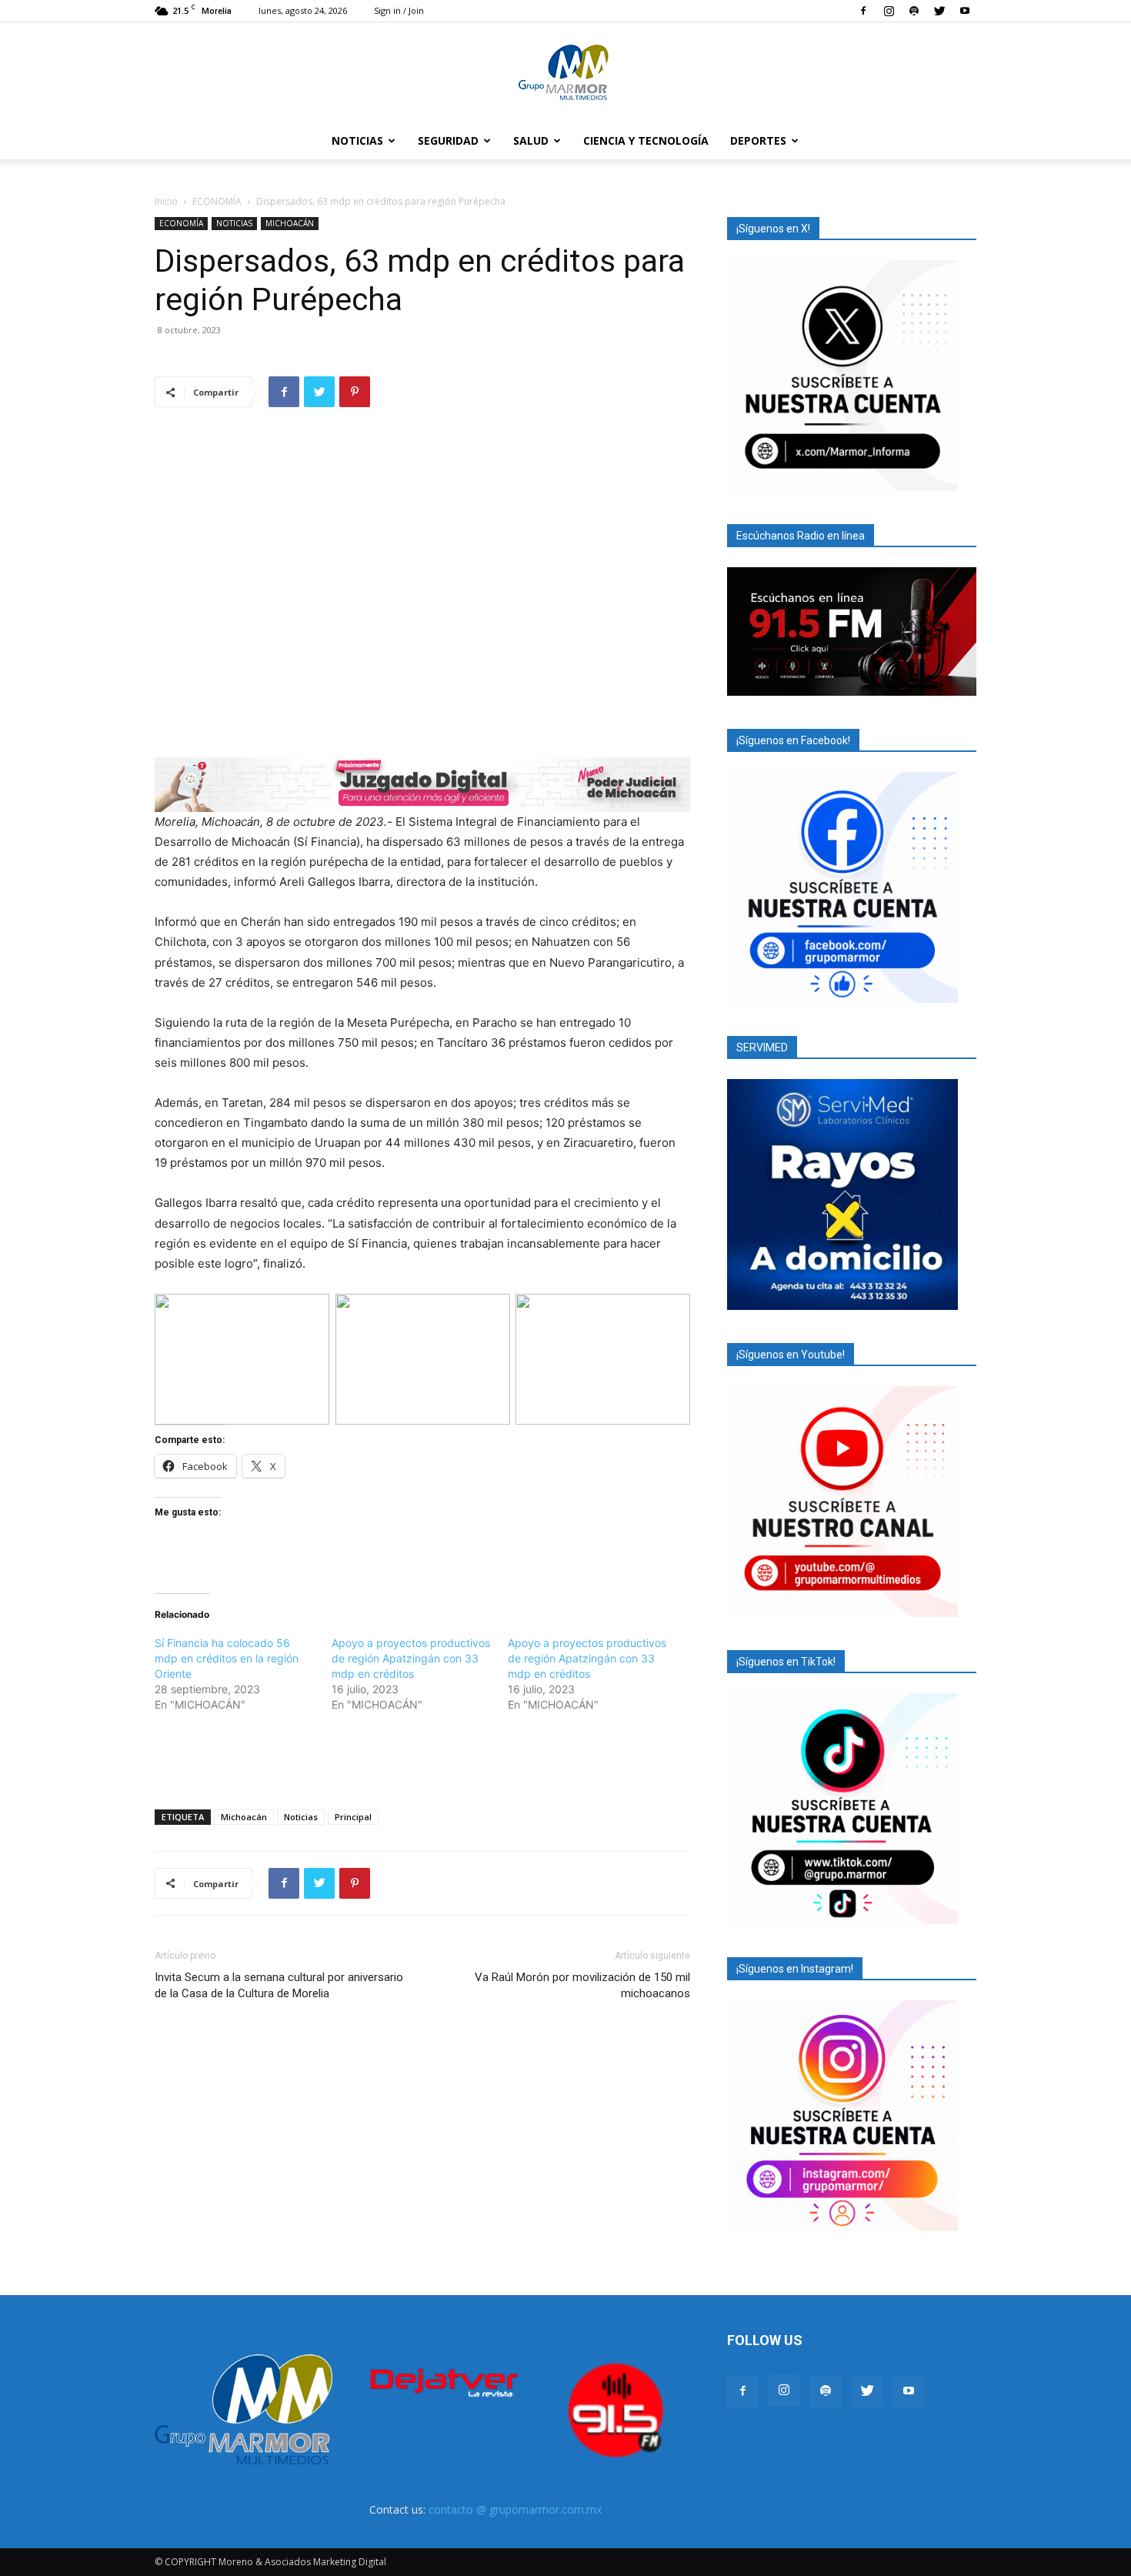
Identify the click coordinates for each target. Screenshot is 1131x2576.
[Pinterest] (355, 392)
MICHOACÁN (290, 223)
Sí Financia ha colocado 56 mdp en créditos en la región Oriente (227, 1658)
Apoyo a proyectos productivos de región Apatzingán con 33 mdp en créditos (411, 1658)
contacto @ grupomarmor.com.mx (515, 2509)
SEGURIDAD (448, 140)
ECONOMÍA (217, 201)
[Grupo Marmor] (565, 73)
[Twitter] (939, 11)
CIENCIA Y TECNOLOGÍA (646, 140)
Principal (353, 1817)
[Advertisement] (422, 1758)
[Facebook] (863, 11)
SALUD (531, 140)
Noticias (301, 1817)
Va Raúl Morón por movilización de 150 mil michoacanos (582, 1985)
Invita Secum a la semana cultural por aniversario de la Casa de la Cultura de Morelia (279, 1985)
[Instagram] (889, 11)
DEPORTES (758, 140)
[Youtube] (965, 11)
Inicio (166, 201)
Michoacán (244, 1817)
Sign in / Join (399, 10)
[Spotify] (914, 11)
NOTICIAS (357, 140)
